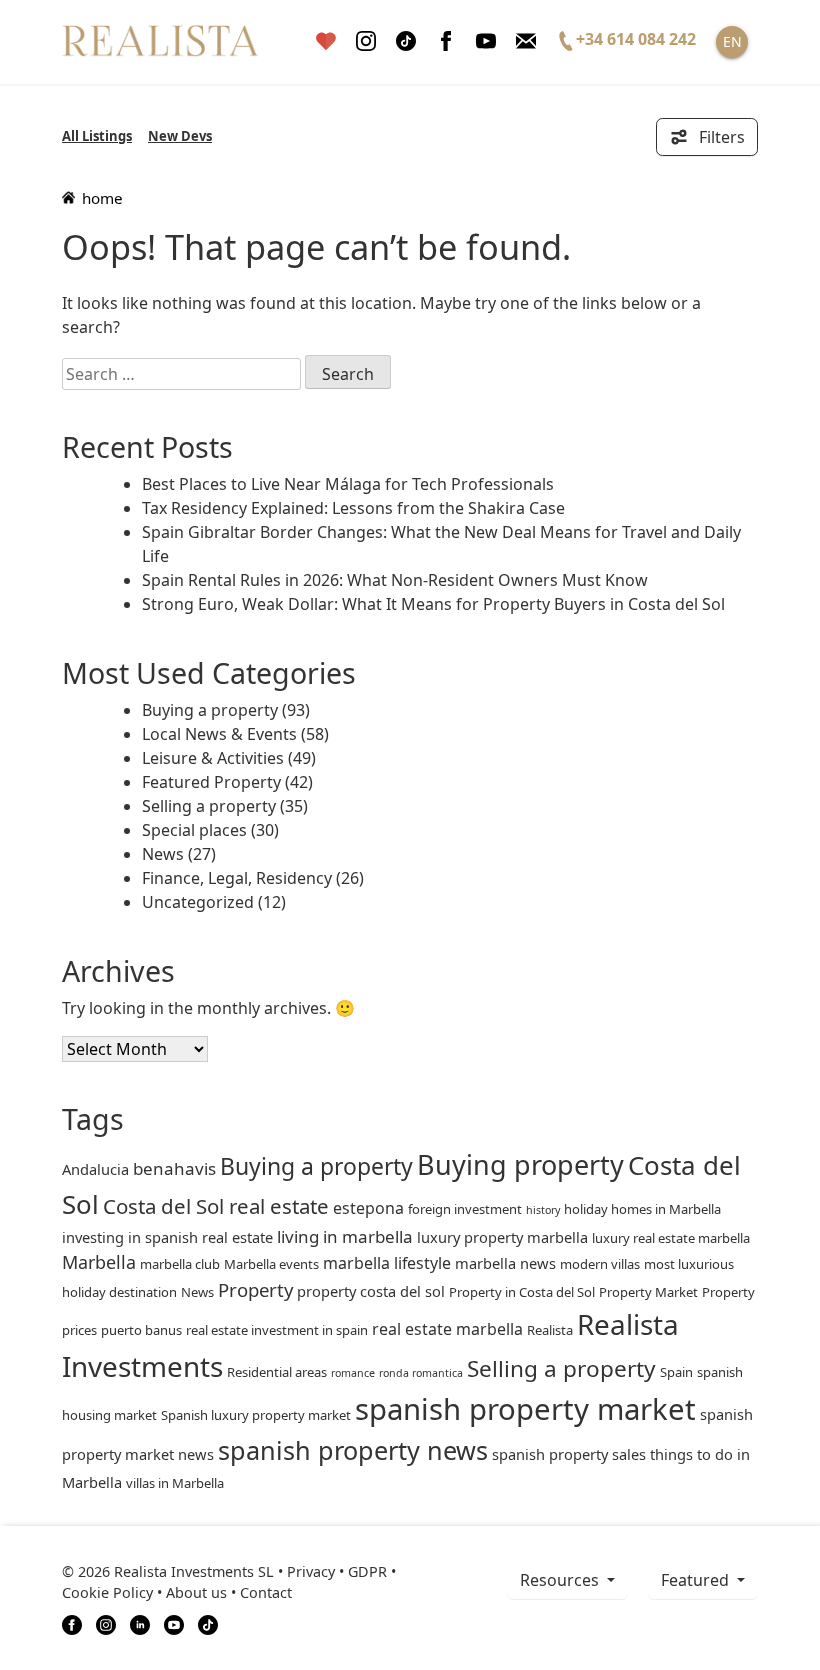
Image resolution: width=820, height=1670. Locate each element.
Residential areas (277, 1372)
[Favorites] (326, 41)
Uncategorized (198, 902)
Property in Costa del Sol (522, 1292)
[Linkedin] (140, 1623)
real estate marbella (447, 1329)
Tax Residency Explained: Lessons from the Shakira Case (353, 508)
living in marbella (345, 1236)
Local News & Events (219, 734)
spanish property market (525, 1409)
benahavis (174, 1168)
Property (255, 1289)
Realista (550, 1330)
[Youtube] (486, 41)
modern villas (600, 1264)
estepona (368, 1208)
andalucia (95, 1169)
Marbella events (271, 1264)
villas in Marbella (175, 1483)
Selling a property (209, 806)
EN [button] (732, 41)
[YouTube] (174, 1623)
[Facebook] (446, 41)
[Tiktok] (406, 41)
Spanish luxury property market (256, 1415)
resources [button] (561, 1580)
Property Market (648, 1292)
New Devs (180, 136)
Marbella (99, 1262)
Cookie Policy (107, 1592)
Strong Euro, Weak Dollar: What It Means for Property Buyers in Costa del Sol (433, 604)
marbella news (505, 1263)
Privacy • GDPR (337, 1571)
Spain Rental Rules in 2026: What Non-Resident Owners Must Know (395, 580)
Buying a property (210, 710)
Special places (194, 830)
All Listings (97, 136)
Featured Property (211, 782)
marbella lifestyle (387, 1263)
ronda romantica (421, 1373)
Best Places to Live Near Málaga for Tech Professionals (348, 484)
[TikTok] (208, 1623)
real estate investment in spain (277, 1330)
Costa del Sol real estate (216, 1206)
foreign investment (465, 1209)
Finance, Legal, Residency (237, 878)
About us (196, 1592)
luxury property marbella (502, 1237)
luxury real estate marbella (671, 1238)
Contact (266, 1592)
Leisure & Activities (213, 758)
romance (353, 1373)
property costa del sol (371, 1291)
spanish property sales (569, 1454)
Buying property (520, 1164)
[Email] (526, 41)
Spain (676, 1372)
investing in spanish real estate (167, 1237)
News (163, 854)
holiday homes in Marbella (642, 1209)
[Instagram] (366, 41)
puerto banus (141, 1330)
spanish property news (353, 1450)
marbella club (180, 1264)
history (543, 1210)
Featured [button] (697, 1580)
